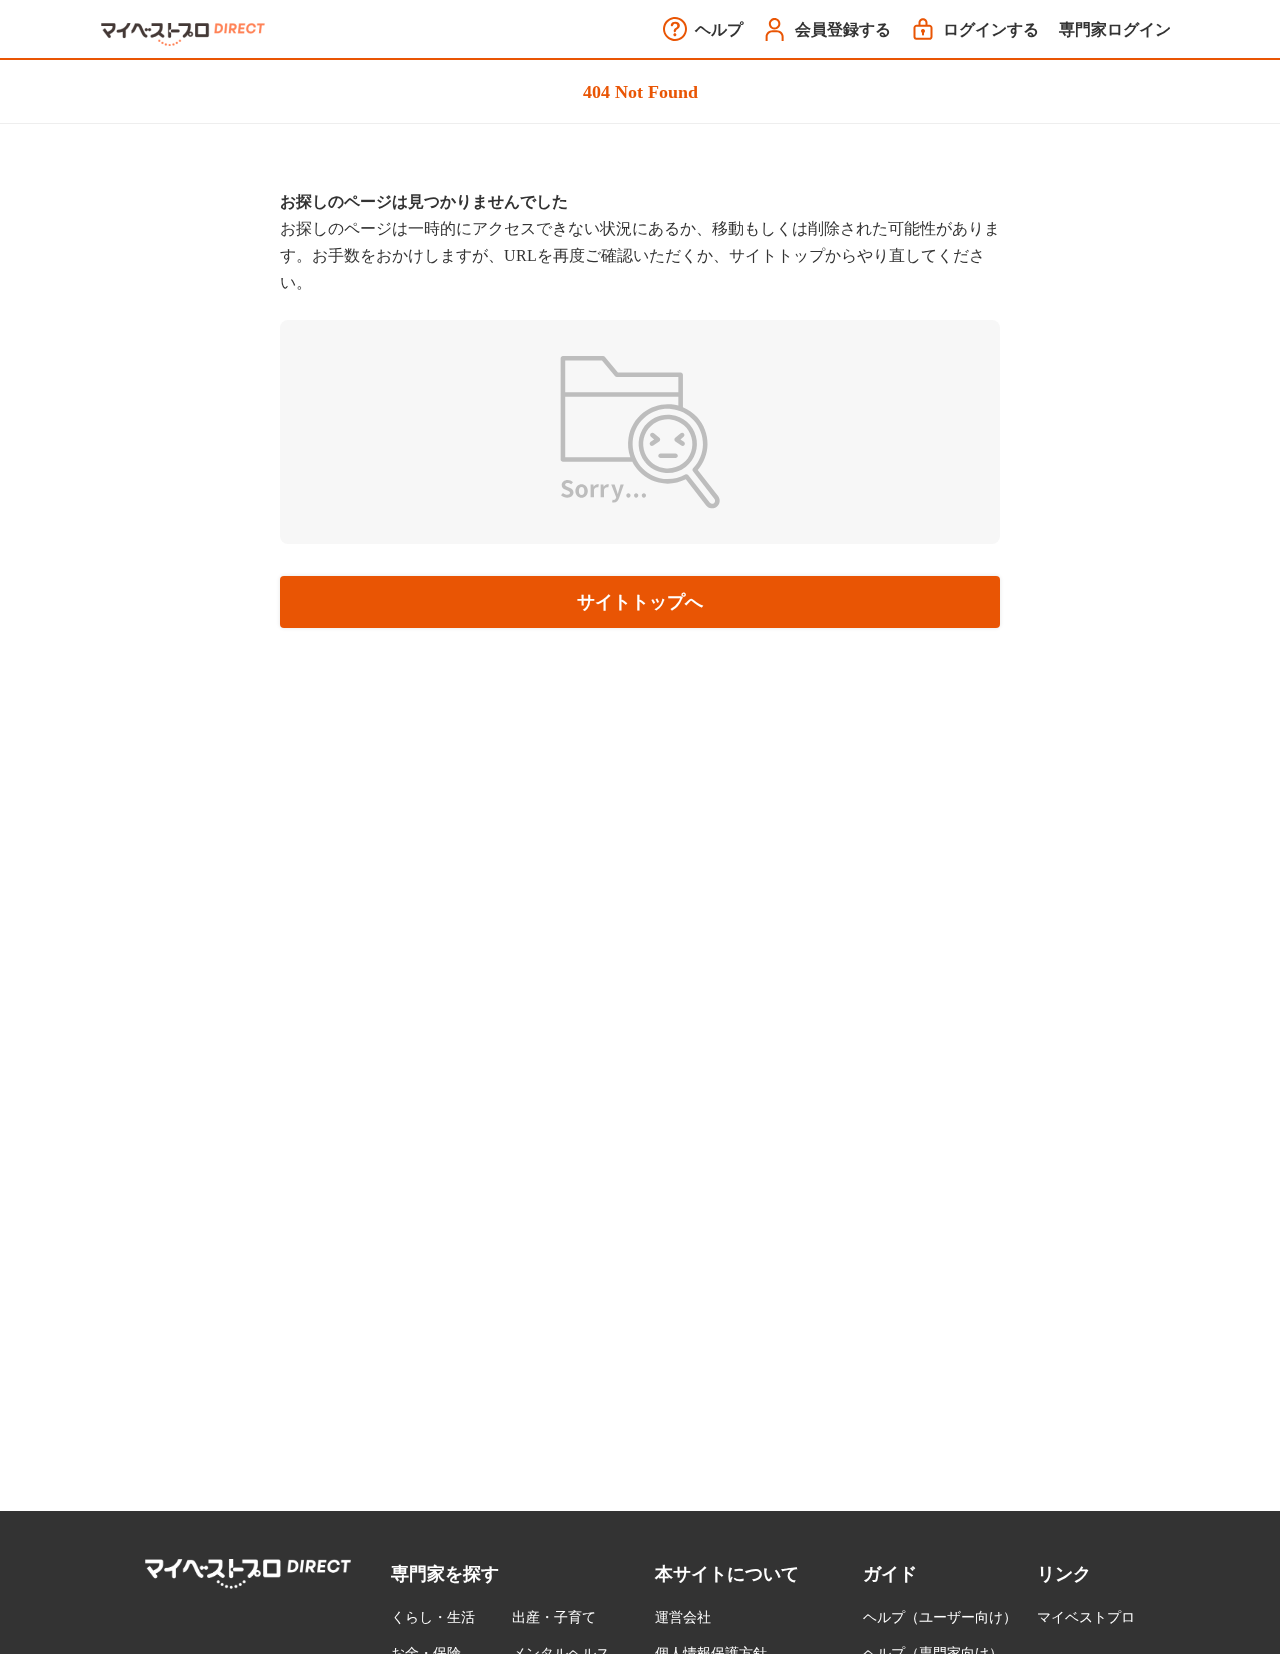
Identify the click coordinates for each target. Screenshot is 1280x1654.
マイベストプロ (1086, 1617)
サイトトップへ (640, 602)
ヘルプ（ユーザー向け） (940, 1617)
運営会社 (683, 1617)
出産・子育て (554, 1617)
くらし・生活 (433, 1617)
